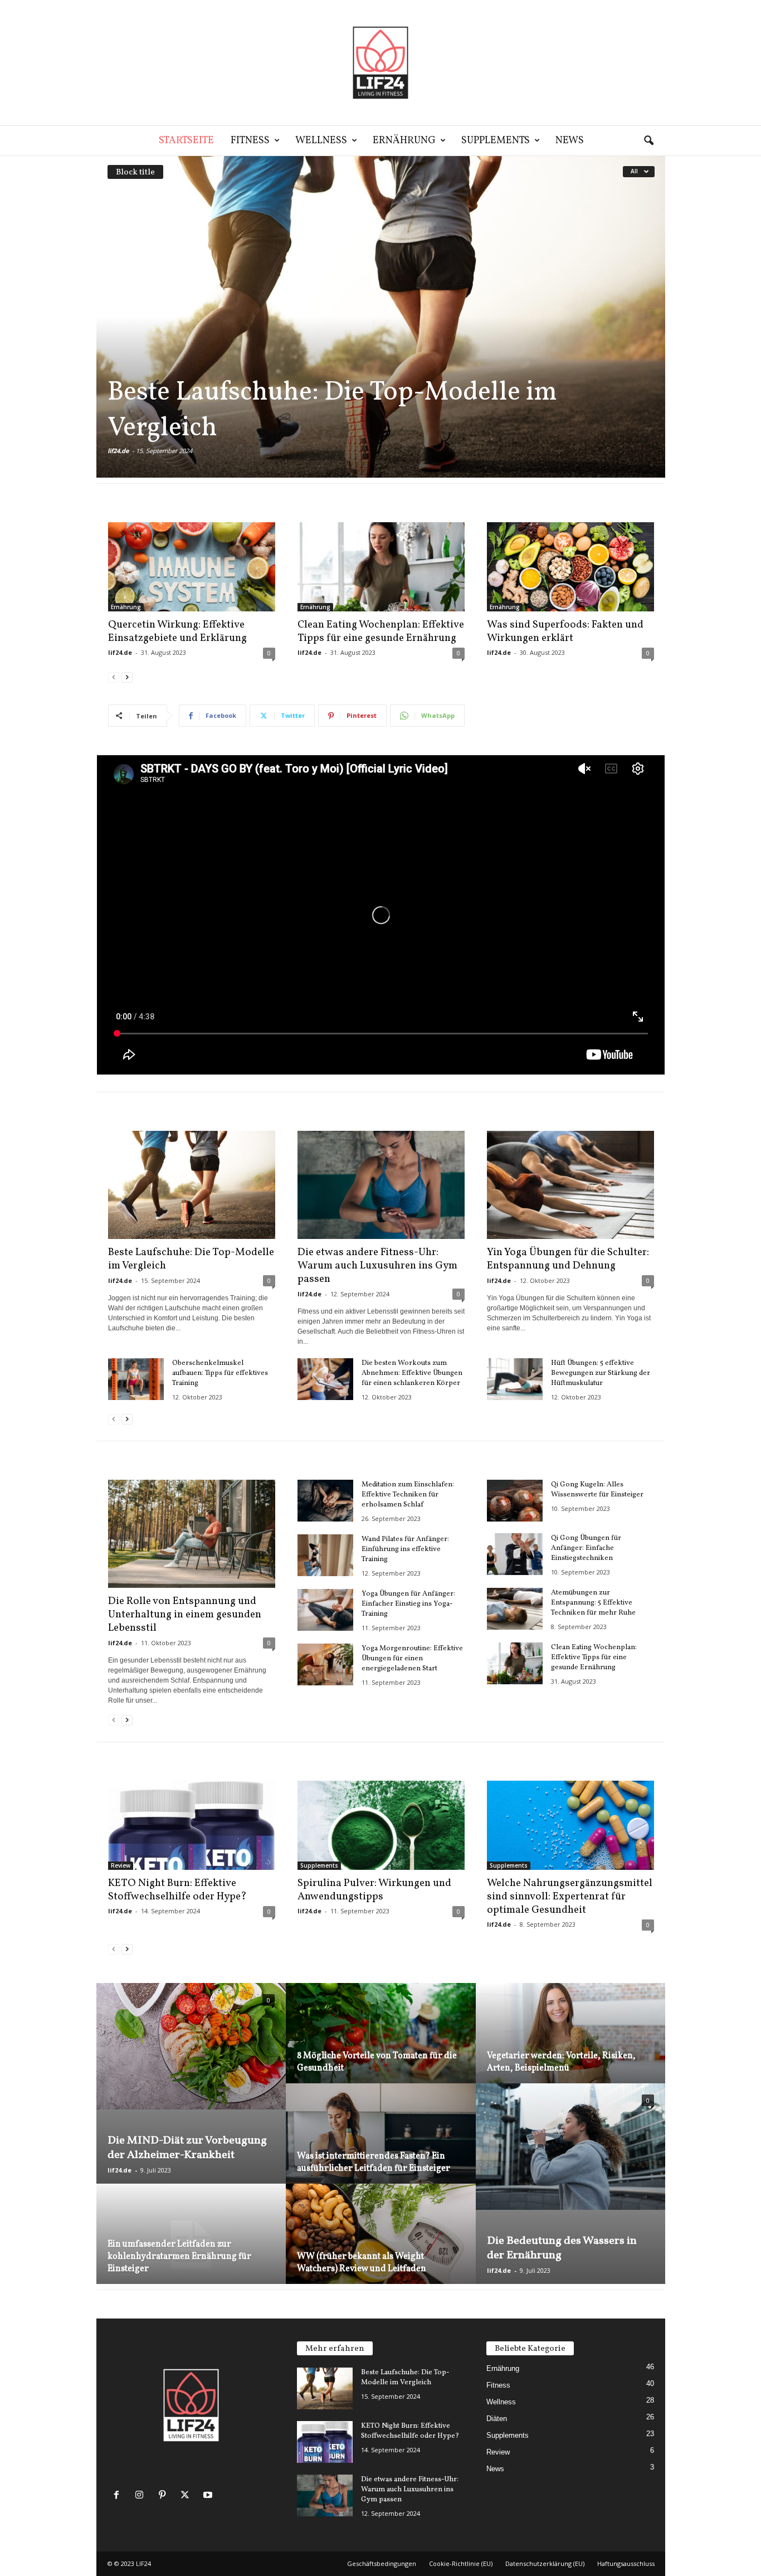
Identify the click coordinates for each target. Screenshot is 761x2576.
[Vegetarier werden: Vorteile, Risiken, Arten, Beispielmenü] (570, 2046)
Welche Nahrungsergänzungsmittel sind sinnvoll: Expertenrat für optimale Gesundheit (570, 1897)
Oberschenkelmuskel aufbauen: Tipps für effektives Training (220, 1373)
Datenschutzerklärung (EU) (545, 2563)
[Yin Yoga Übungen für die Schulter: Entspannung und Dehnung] (570, 1185)
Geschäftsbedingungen (382, 2563)
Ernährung (404, 141)
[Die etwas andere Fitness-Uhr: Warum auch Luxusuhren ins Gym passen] (381, 1185)
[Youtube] (209, 2496)
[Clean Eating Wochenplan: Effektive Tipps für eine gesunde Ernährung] (381, 567)
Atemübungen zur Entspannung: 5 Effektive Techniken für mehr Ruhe (593, 1603)
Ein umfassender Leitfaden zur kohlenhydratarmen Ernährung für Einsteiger (179, 2257)
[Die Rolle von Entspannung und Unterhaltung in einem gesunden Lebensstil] (192, 1534)
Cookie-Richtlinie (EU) (461, 2563)
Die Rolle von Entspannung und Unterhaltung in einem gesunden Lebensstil (185, 1615)
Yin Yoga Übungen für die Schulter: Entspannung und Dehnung (568, 1259)
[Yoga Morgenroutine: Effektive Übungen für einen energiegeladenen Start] (325, 1664)
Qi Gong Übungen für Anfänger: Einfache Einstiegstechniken (586, 1548)
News (570, 141)
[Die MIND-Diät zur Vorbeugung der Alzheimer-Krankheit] (191, 2046)
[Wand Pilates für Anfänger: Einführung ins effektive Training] (325, 1555)
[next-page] (127, 677)
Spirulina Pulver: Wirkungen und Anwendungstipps (374, 1890)
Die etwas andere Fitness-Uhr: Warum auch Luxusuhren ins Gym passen (377, 1266)
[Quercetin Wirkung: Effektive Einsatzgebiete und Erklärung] (192, 567)
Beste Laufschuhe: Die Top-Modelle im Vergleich (332, 410)
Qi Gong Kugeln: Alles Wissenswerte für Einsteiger (597, 1490)
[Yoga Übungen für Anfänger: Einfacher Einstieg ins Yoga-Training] (325, 1610)
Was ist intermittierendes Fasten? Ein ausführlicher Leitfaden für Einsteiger (374, 2162)
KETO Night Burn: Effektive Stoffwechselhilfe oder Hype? (177, 1890)
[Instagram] (142, 2496)
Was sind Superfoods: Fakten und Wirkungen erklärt (565, 631)
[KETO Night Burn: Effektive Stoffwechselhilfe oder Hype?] (192, 1825)
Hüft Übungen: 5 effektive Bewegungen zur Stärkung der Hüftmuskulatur (601, 1373)
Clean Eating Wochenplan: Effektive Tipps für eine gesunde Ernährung (381, 631)
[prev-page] (114, 677)
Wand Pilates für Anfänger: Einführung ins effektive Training (405, 1549)
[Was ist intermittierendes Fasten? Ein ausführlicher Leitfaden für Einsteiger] (381, 2147)
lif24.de (118, 451)
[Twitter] (187, 2496)
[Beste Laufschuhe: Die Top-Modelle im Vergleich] (381, 317)
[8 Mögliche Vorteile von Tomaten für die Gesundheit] (381, 2046)
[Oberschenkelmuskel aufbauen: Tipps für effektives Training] (136, 1379)
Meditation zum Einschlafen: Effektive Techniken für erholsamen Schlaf (408, 1495)
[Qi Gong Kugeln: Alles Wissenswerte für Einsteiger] (515, 1501)
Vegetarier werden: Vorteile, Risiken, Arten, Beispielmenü (561, 2062)
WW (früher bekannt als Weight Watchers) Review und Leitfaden (362, 2263)
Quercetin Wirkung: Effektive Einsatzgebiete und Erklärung (177, 631)
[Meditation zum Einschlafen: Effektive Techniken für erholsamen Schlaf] (325, 1501)
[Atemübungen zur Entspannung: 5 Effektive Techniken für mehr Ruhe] (515, 1609)
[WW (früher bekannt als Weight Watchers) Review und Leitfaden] (381, 2247)
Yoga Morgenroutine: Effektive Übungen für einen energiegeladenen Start (412, 1659)
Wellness (321, 141)
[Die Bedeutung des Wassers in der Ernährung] (570, 2147)
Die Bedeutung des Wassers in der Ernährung (562, 2248)
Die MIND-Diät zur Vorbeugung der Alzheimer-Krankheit (187, 2148)
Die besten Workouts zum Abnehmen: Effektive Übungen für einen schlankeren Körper (412, 1373)
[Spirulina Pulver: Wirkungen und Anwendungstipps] (381, 1825)
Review (121, 1865)
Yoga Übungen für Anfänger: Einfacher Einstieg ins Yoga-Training (408, 1604)
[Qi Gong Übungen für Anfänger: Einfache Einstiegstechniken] (515, 1554)
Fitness (250, 141)
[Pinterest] (165, 2496)
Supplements (496, 141)
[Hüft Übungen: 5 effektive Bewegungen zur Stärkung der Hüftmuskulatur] (515, 1379)
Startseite (186, 141)
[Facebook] (119, 2496)
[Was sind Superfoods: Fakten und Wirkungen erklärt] (570, 567)
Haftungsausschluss (626, 2563)
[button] (648, 141)
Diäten (497, 2419)
